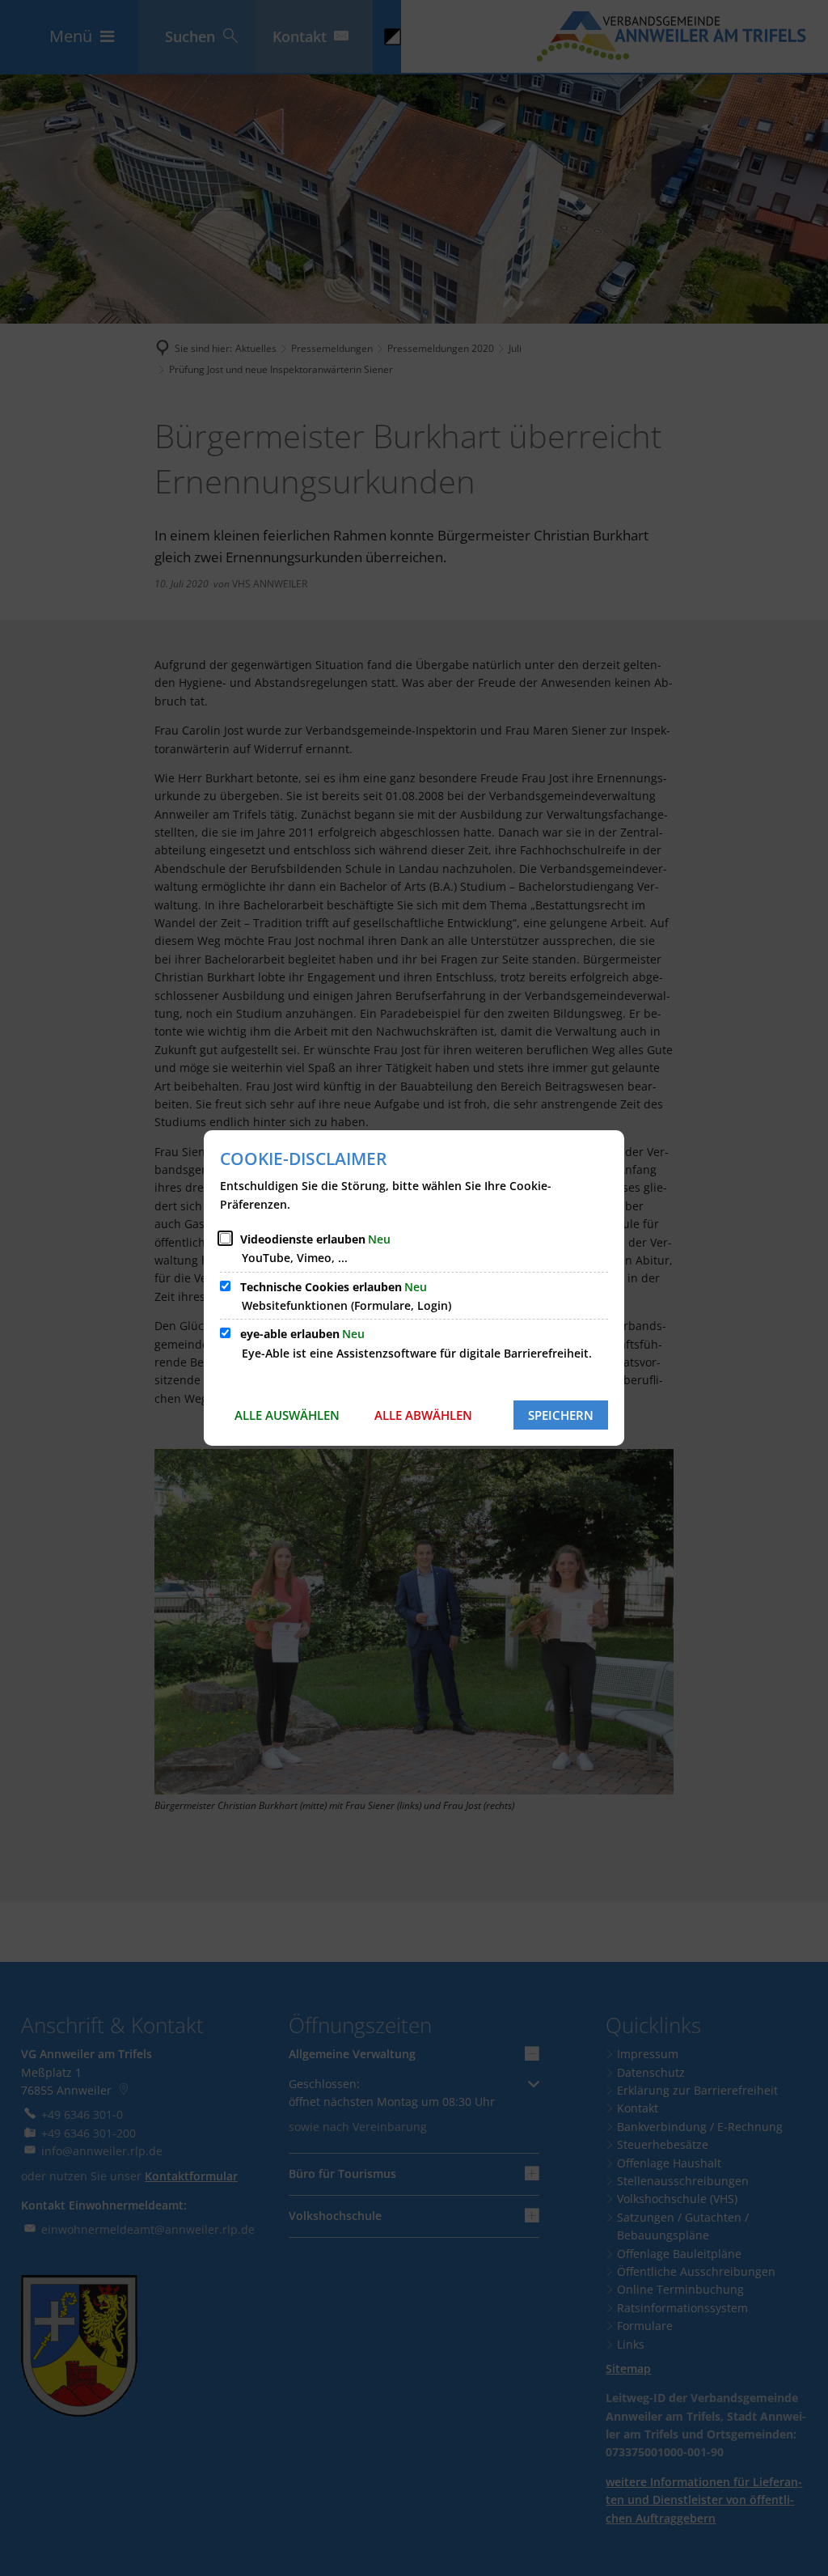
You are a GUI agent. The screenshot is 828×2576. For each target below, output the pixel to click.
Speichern (561, 1415)
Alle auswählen (287, 1415)
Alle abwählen (423, 1415)
